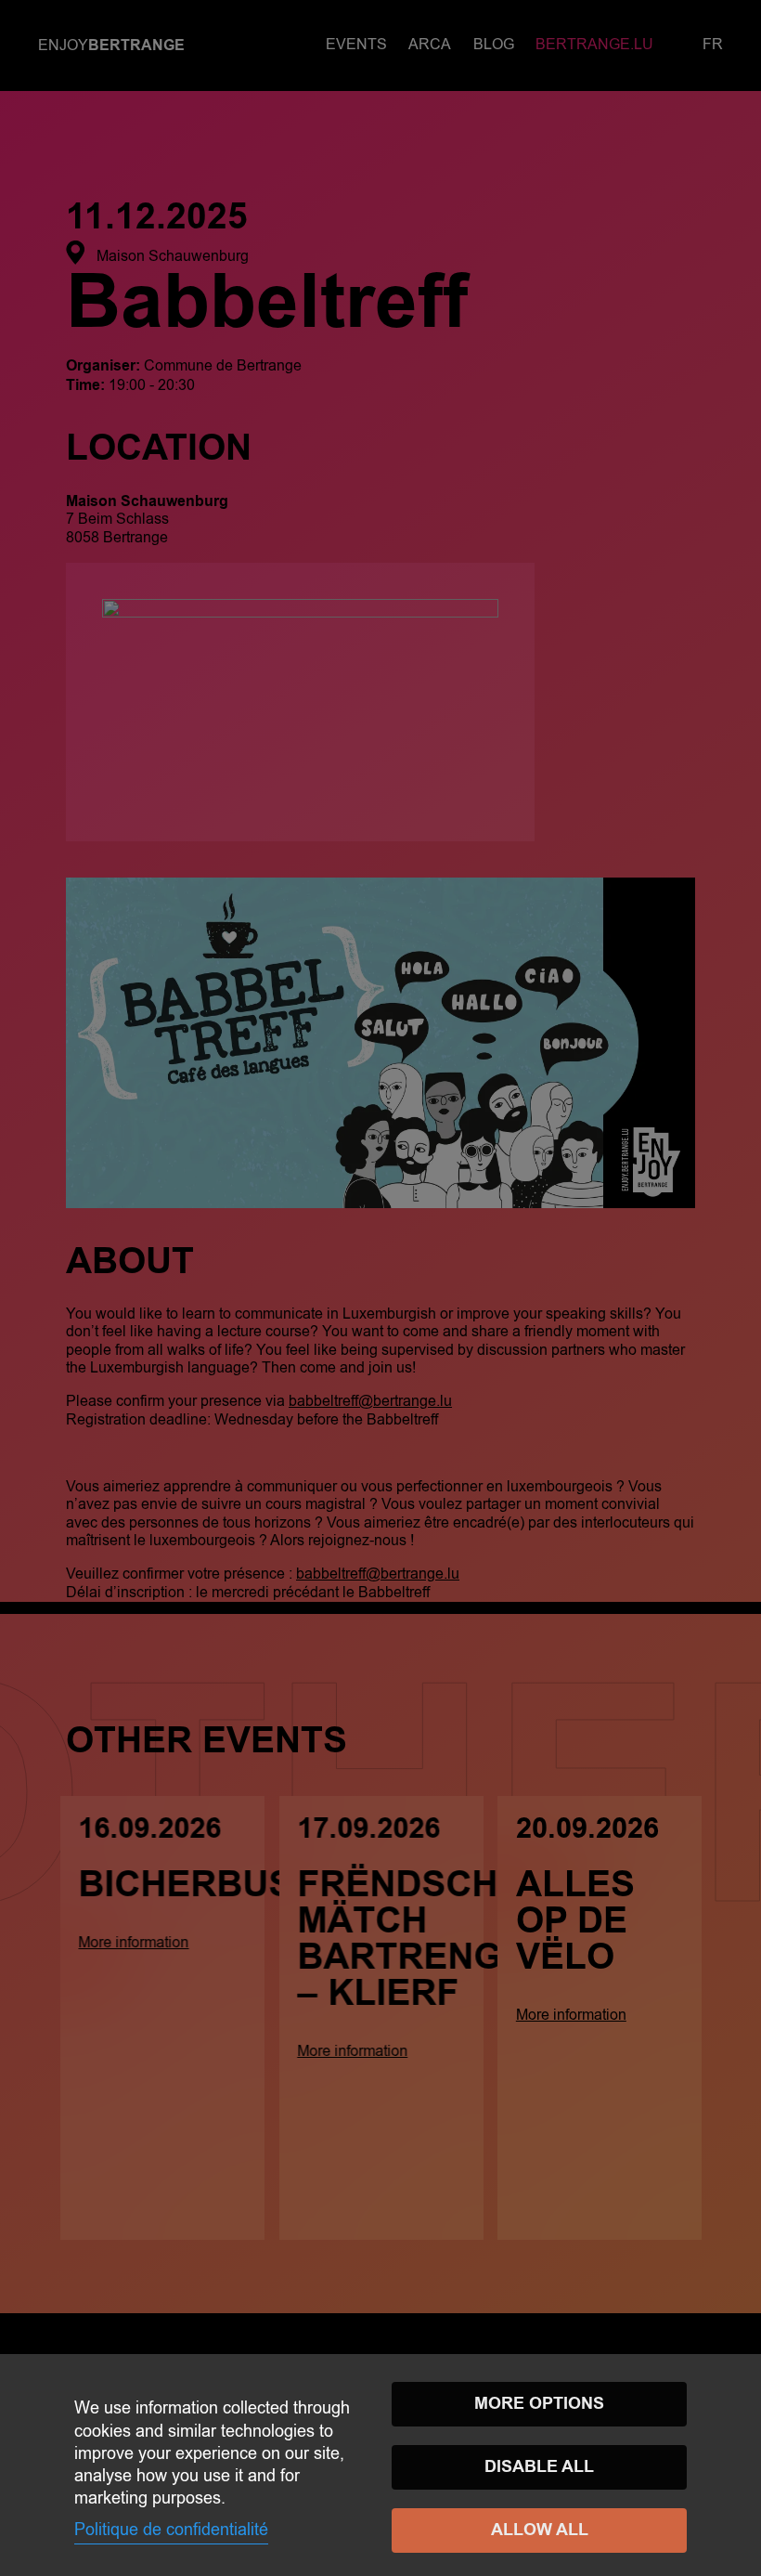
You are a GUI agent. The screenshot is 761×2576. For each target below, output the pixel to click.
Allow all (540, 2530)
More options (539, 2404)
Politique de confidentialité (171, 2530)
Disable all (539, 2467)
